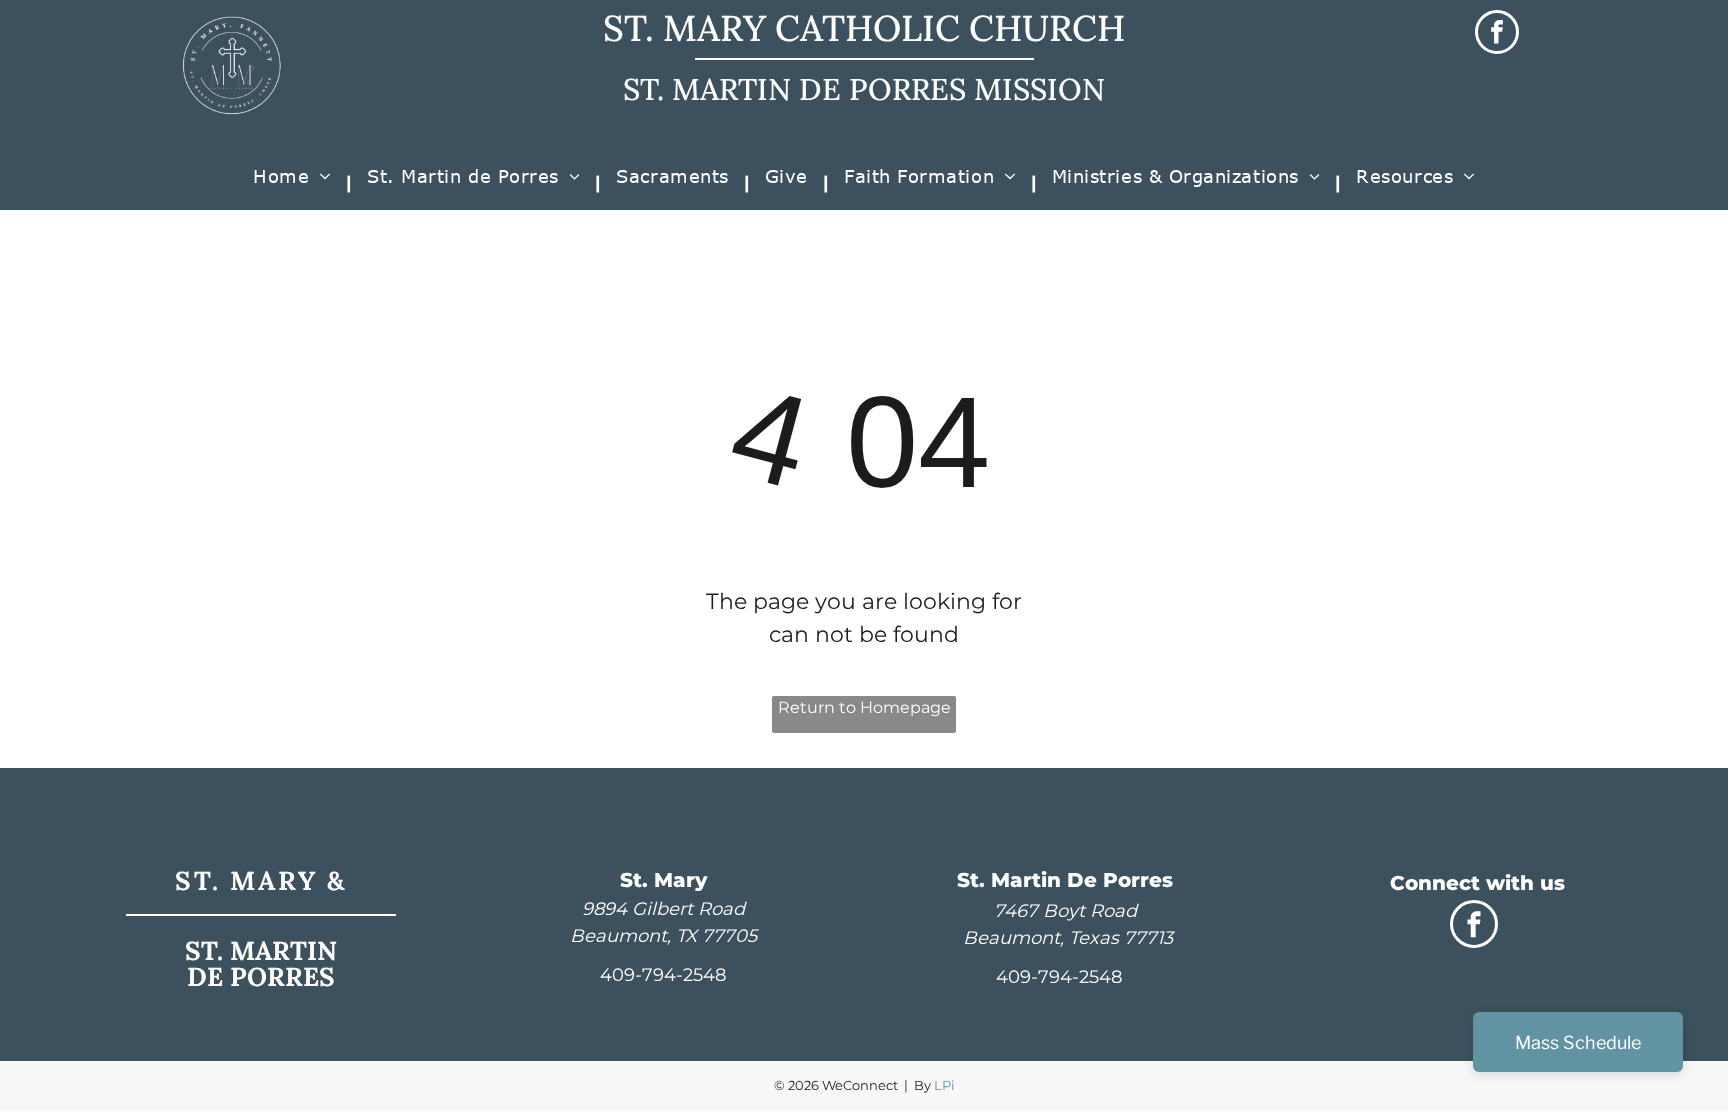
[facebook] (1497, 34)
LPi (944, 1085)
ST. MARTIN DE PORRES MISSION (864, 89)
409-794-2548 (663, 975)
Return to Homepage (864, 707)
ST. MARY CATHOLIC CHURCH (864, 28)
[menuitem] (295, 183)
